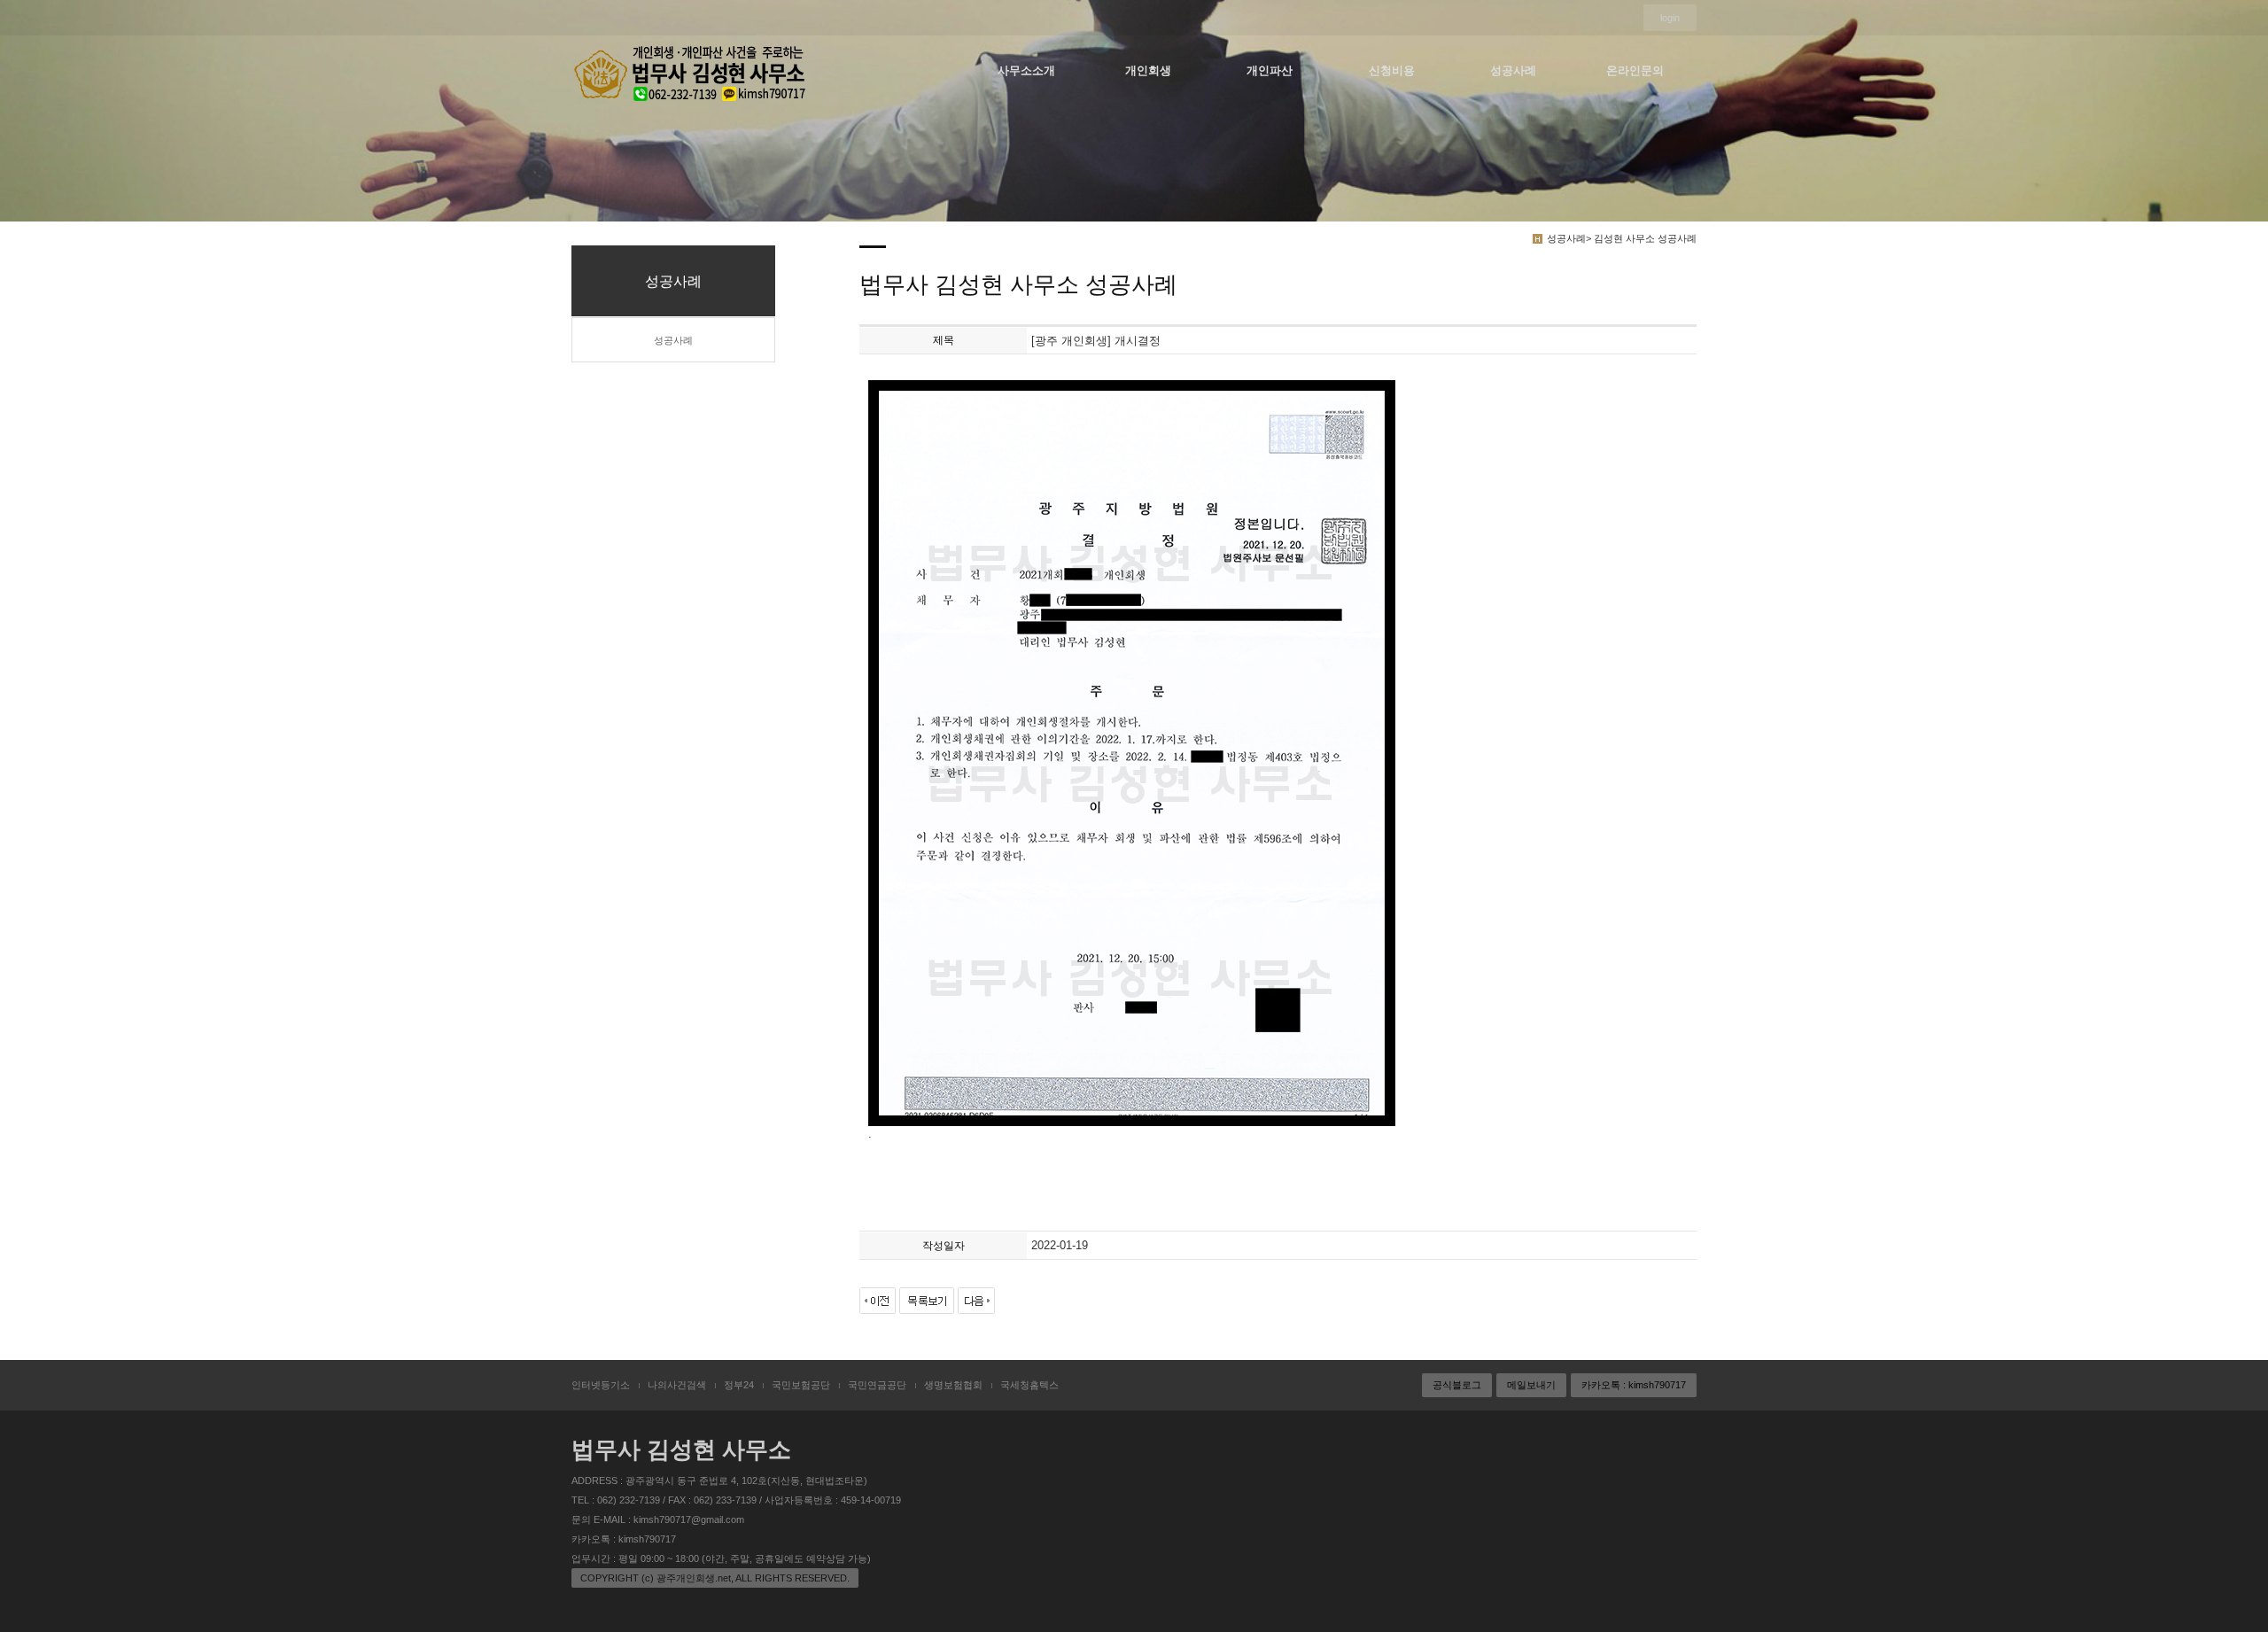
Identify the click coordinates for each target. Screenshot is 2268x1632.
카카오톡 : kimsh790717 (1634, 1385)
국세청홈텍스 (1029, 1385)
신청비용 (1392, 70)
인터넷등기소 (601, 1385)
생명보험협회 (953, 1385)
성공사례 (1513, 70)
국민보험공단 (801, 1385)
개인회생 (1148, 70)
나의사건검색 (677, 1385)
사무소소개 (1026, 70)
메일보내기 (1531, 1385)
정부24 (739, 1385)
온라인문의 (1635, 70)
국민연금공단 (877, 1385)
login (1670, 18)
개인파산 (1270, 70)
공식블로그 (1457, 1385)
